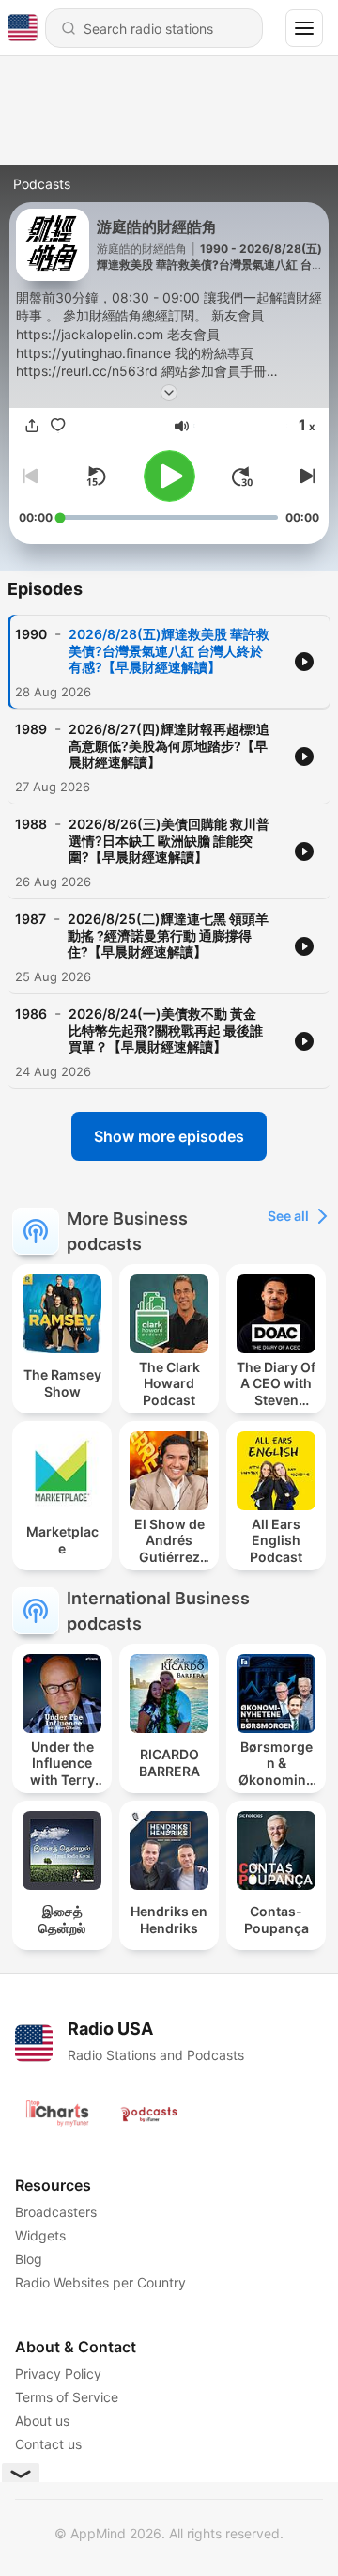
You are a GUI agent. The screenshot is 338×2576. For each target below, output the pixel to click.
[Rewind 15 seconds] (96, 476)
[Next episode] (304, 476)
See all (288, 1216)
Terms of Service (67, 2397)
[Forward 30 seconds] (242, 476)
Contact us (48, 2444)
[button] (182, 426)
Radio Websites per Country (100, 2282)
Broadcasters (56, 2212)
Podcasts (42, 184)
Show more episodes (169, 1136)
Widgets (40, 2235)
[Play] (169, 476)
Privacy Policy (58, 2373)
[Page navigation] (304, 28)
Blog (29, 2259)
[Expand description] (169, 393)
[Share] (32, 426)
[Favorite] (58, 426)
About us (42, 2420)
